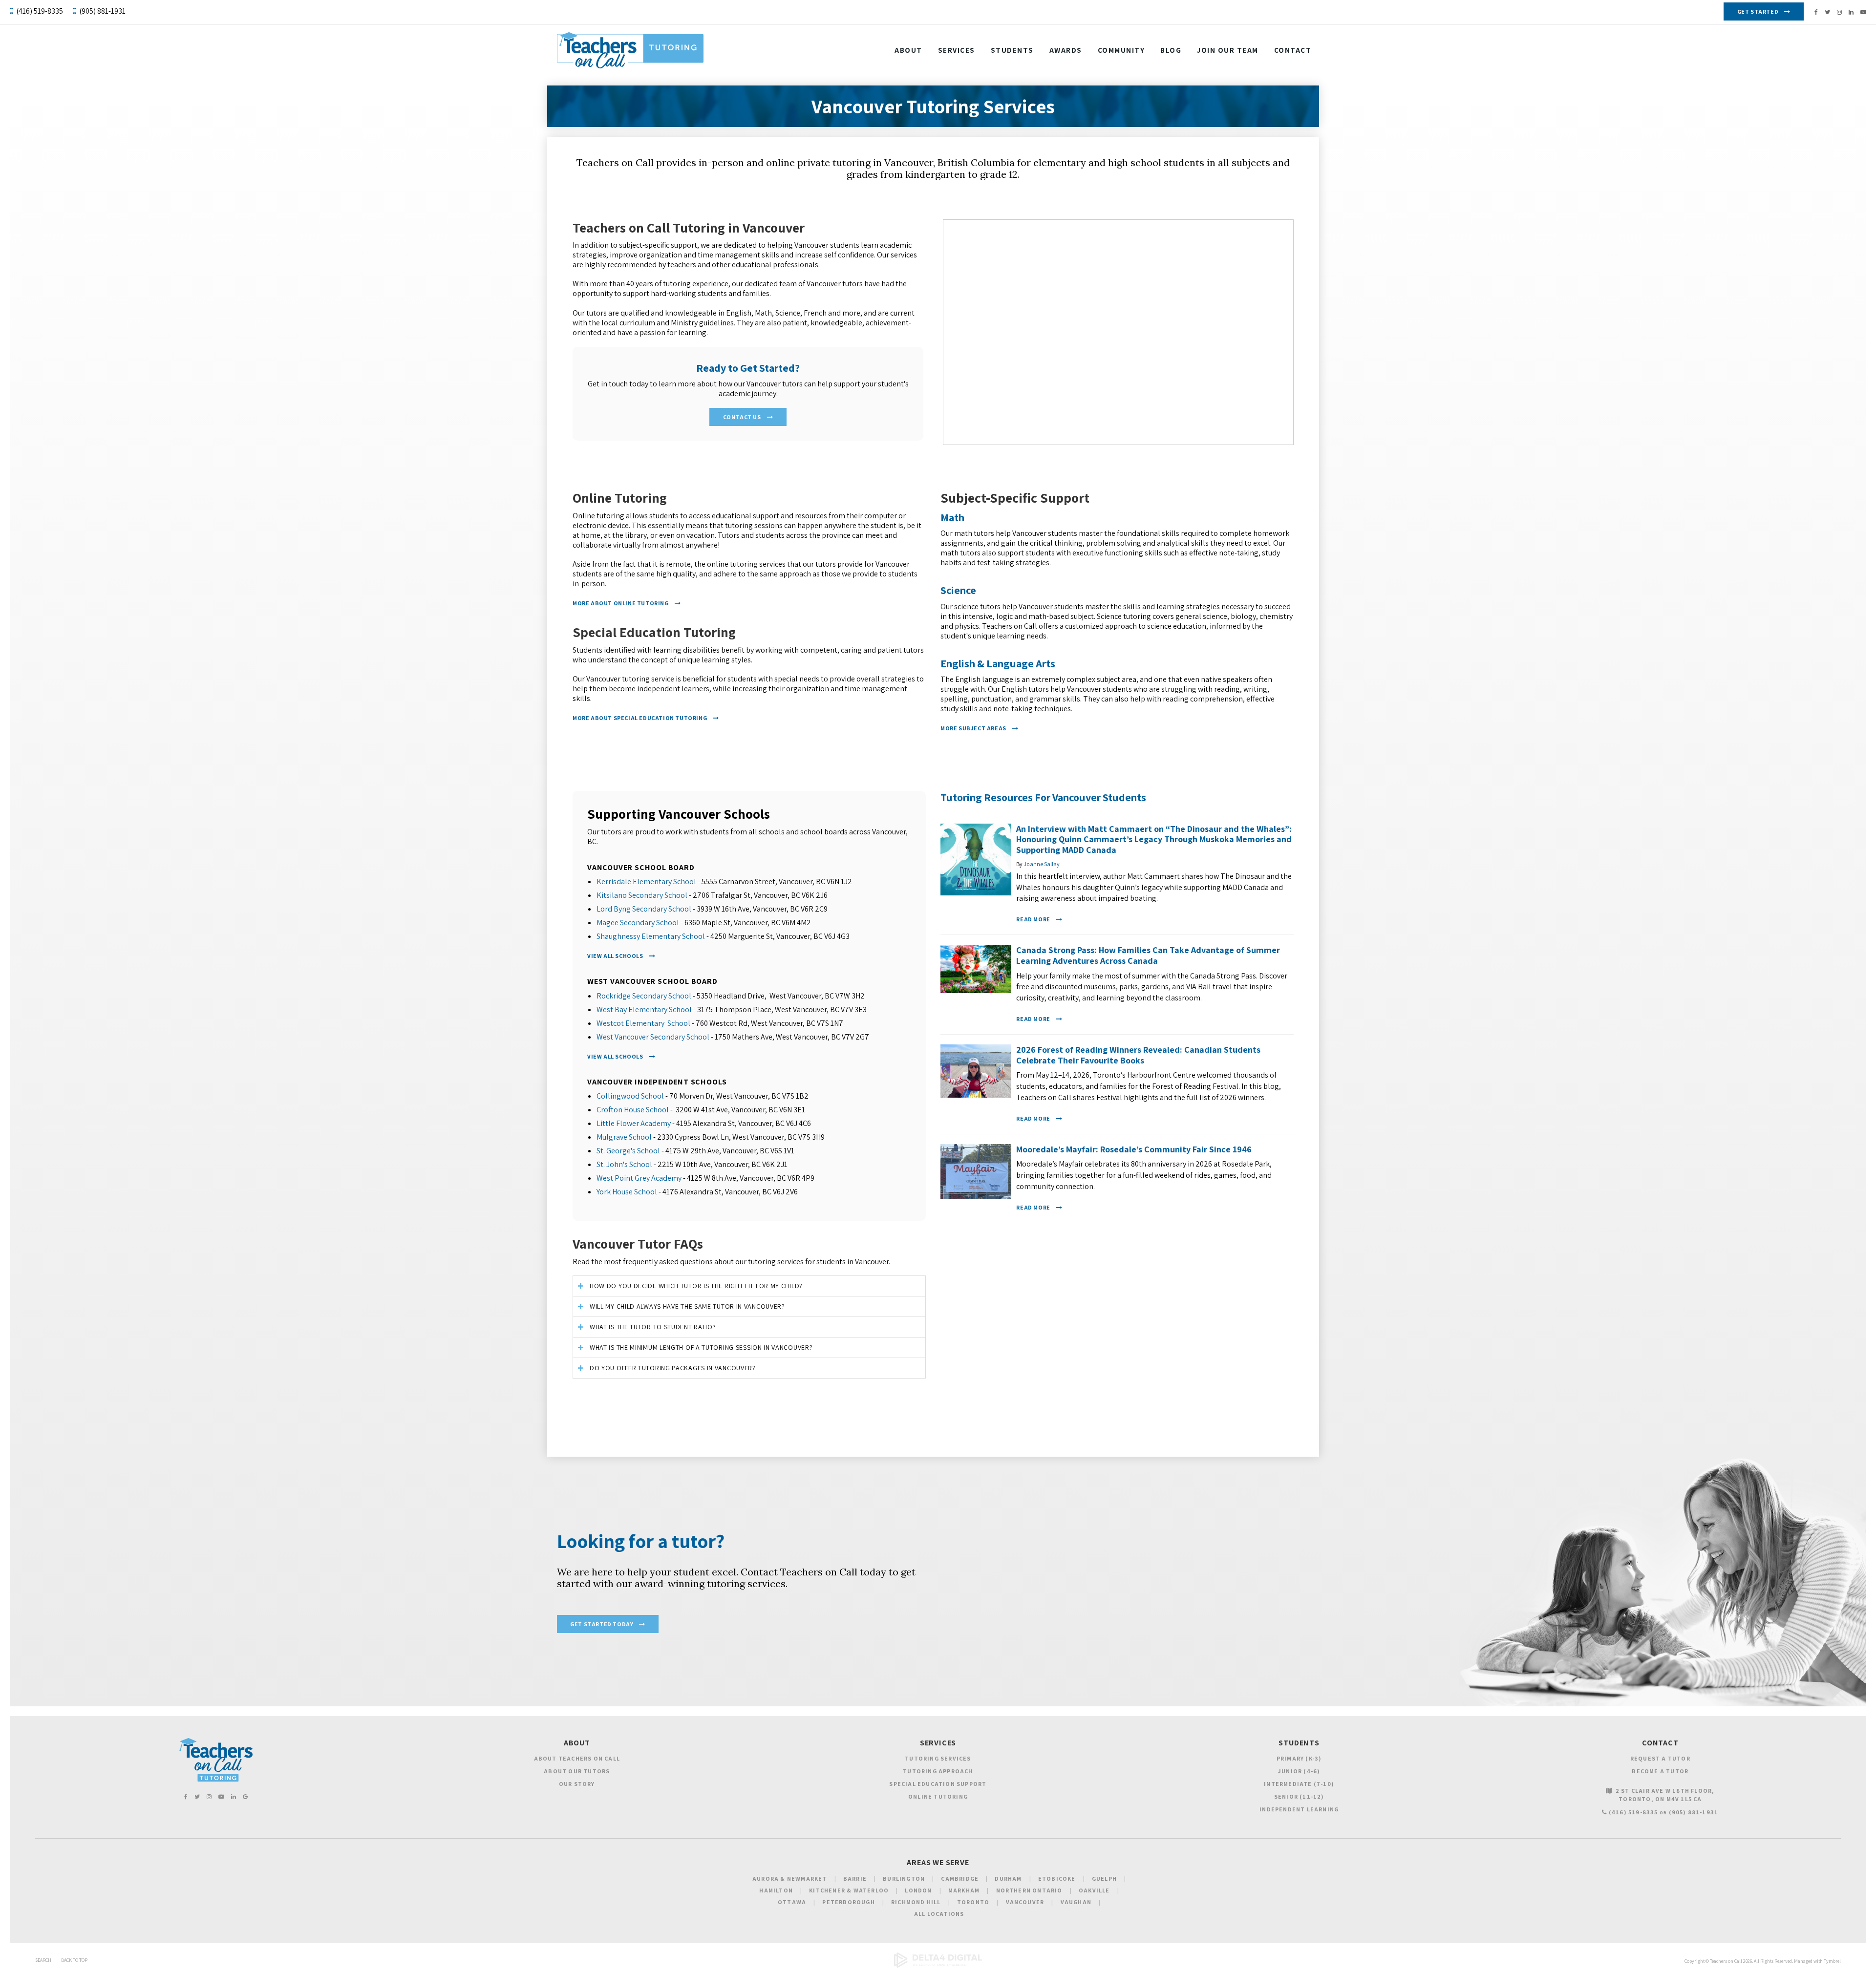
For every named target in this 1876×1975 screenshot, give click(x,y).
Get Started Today (602, 1624)
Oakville (1094, 1890)
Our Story (577, 1784)
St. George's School (628, 1151)
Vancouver (1025, 1902)
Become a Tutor (1660, 1771)
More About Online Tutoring (621, 603)
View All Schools (615, 956)
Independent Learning (1299, 1809)
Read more (1033, 919)
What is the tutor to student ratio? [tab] (653, 1327)
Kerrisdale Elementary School (646, 881)
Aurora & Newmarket (790, 1879)
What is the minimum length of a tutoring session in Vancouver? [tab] (701, 1347)
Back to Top (74, 1960)
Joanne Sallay (1042, 864)
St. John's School (624, 1164)
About (908, 50)
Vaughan (1076, 1902)
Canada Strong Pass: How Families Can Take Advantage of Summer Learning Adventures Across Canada (1148, 955)
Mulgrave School (624, 1137)
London (918, 1890)
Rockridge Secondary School (644, 996)
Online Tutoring (938, 1796)
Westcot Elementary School (643, 1023)
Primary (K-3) (1299, 1758)
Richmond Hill (916, 1902)
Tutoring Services (938, 1758)
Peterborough (848, 1902)
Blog (1171, 50)
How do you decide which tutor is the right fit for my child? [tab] (696, 1286)
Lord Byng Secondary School (644, 909)
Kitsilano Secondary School (642, 895)
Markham (964, 1890)
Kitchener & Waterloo (849, 1890)
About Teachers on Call (577, 1758)
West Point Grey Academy (639, 1178)
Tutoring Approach (938, 1771)
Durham (1008, 1879)
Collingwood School (630, 1096)
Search (43, 1960)
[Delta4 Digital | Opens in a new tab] (938, 1966)
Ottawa (792, 1902)
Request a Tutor (1660, 1758)
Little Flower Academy (634, 1123)
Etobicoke (1057, 1879)
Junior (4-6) (1299, 1771)
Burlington (904, 1879)
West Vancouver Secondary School (653, 1037)
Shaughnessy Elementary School (651, 936)
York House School (627, 1192)
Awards (1066, 50)
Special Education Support (938, 1784)
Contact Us (742, 417)
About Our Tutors (577, 1771)
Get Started (1758, 11)
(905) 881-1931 (102, 11)
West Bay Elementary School (644, 1009)
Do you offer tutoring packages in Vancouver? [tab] (673, 1368)
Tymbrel (1832, 1961)
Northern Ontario (1029, 1890)
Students (1012, 50)
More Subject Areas (973, 728)
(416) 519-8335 (40, 11)
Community (1121, 50)
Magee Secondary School (638, 923)
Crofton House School (633, 1110)
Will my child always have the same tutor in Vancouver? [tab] (687, 1306)
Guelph (1104, 1879)
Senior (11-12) (1299, 1796)
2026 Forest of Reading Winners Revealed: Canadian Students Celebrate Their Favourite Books (1138, 1055)
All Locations (939, 1914)
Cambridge (960, 1879)
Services (957, 50)
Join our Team (1228, 50)
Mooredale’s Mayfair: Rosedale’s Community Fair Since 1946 (1134, 1149)
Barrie (855, 1879)
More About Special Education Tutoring (640, 718)
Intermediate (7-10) (1299, 1784)
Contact (1293, 50)
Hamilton (776, 1890)
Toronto (973, 1902)
